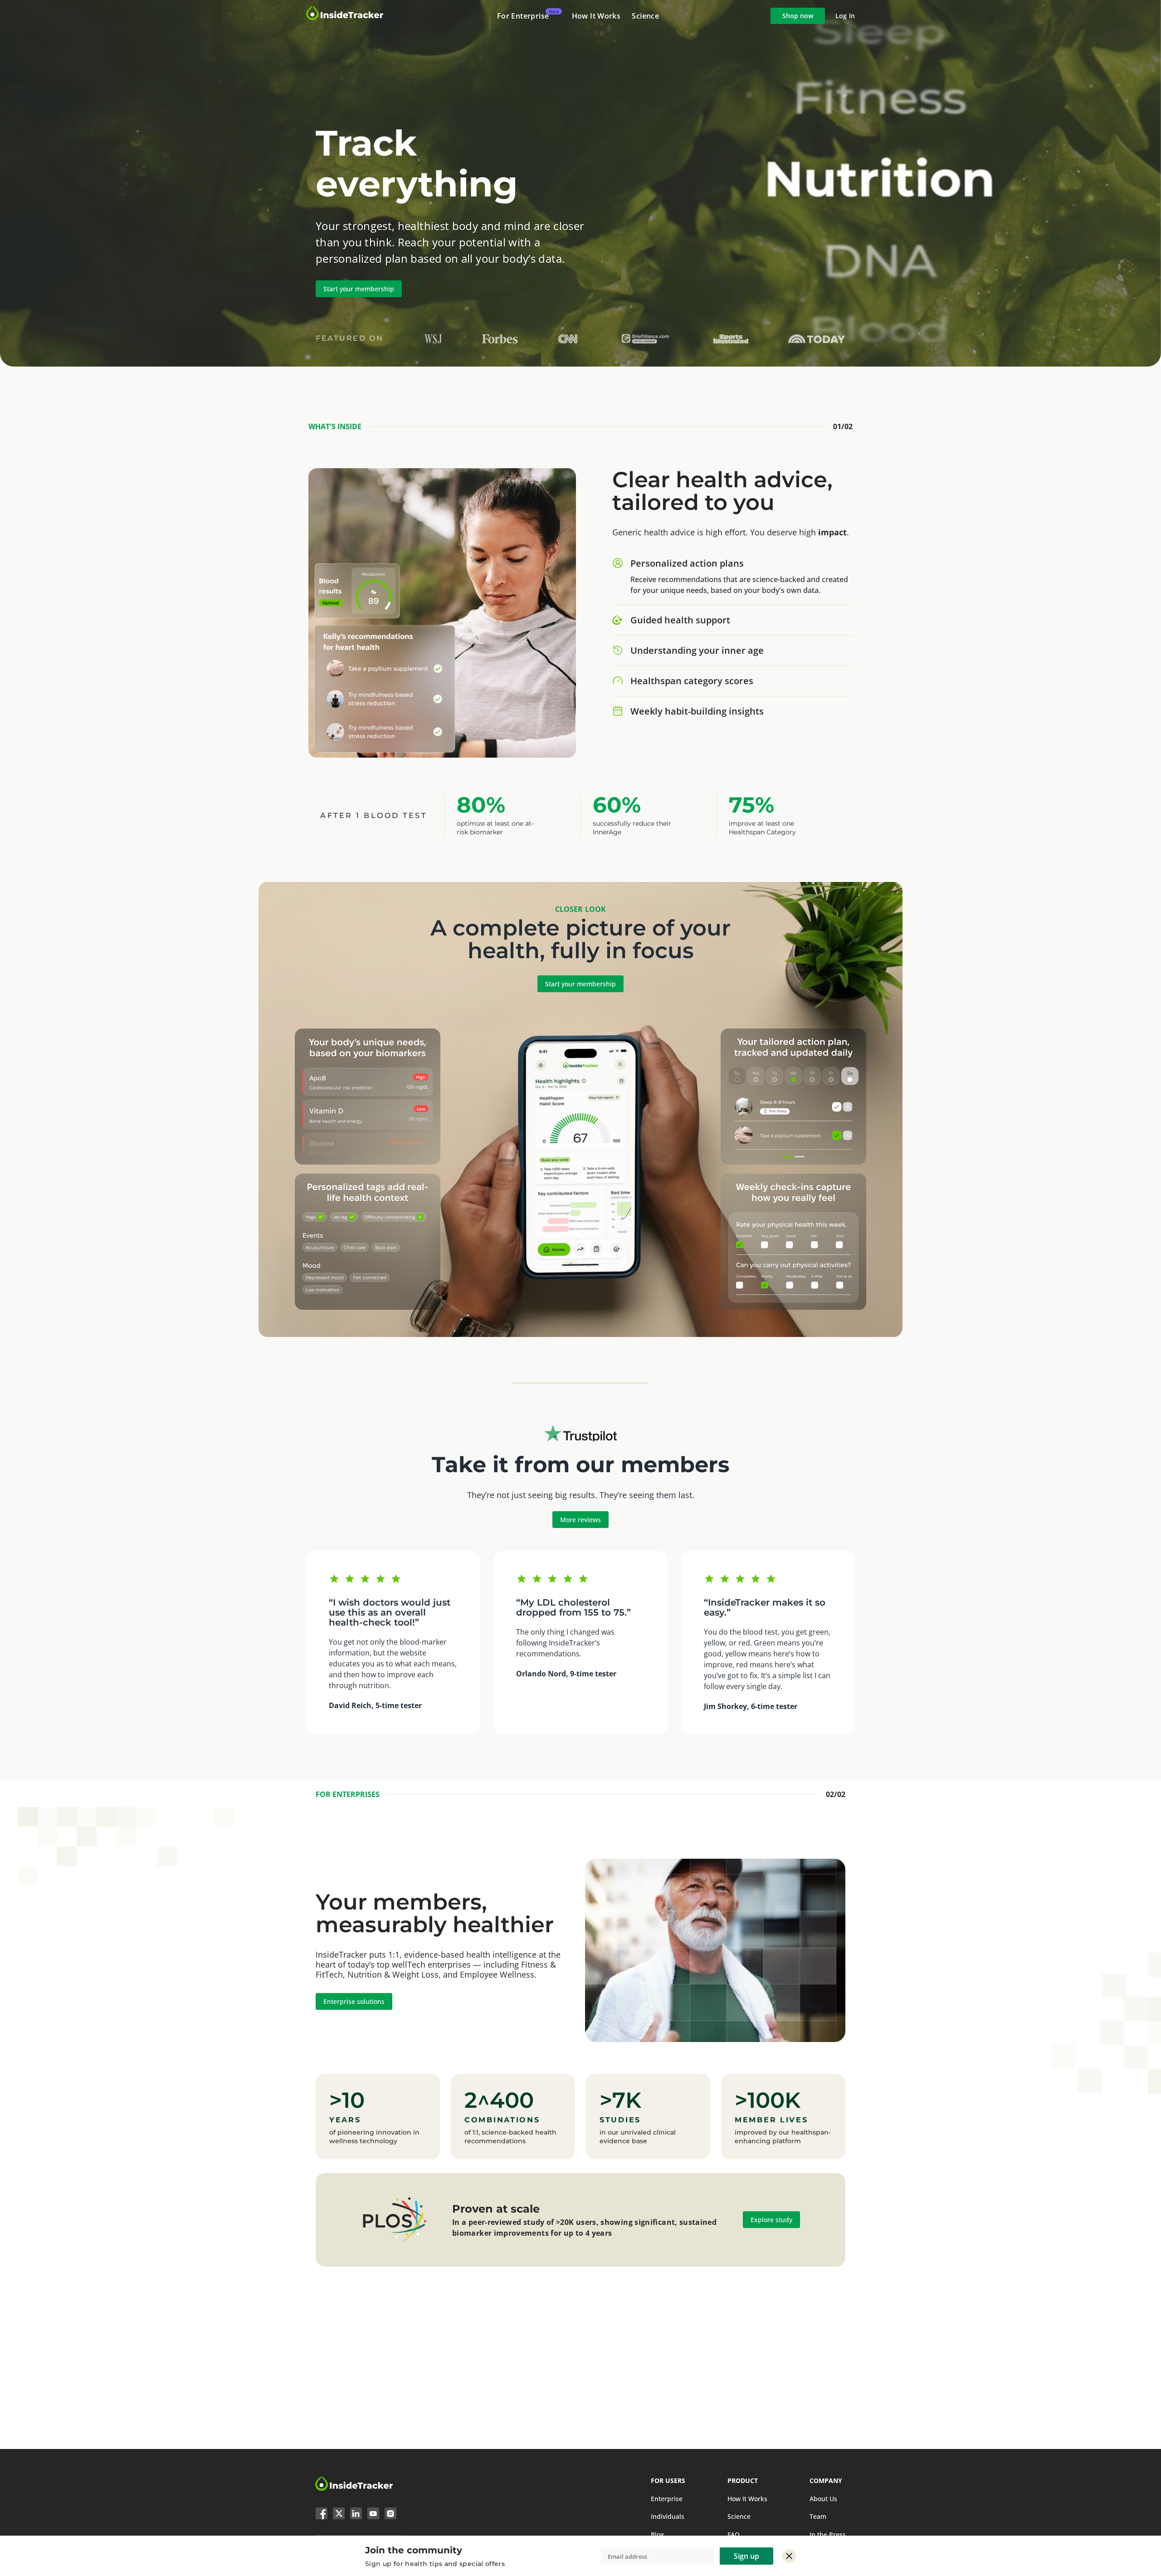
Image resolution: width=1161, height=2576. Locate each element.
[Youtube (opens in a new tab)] (373, 2515)
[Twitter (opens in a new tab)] (339, 2515)
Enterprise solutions (354, 2001)
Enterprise (667, 2499)
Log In (845, 16)
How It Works (596, 16)
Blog (657, 2534)
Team (818, 2516)
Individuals (668, 2516)
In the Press (828, 2534)
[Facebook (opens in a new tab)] (322, 2515)
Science (645, 16)
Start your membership (359, 289)
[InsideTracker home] (354, 2489)
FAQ (734, 2534)
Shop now (798, 16)
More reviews (580, 1520)
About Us (823, 2499)
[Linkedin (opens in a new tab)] (356, 2515)
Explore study (771, 2220)
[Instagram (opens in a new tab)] (390, 2515)
